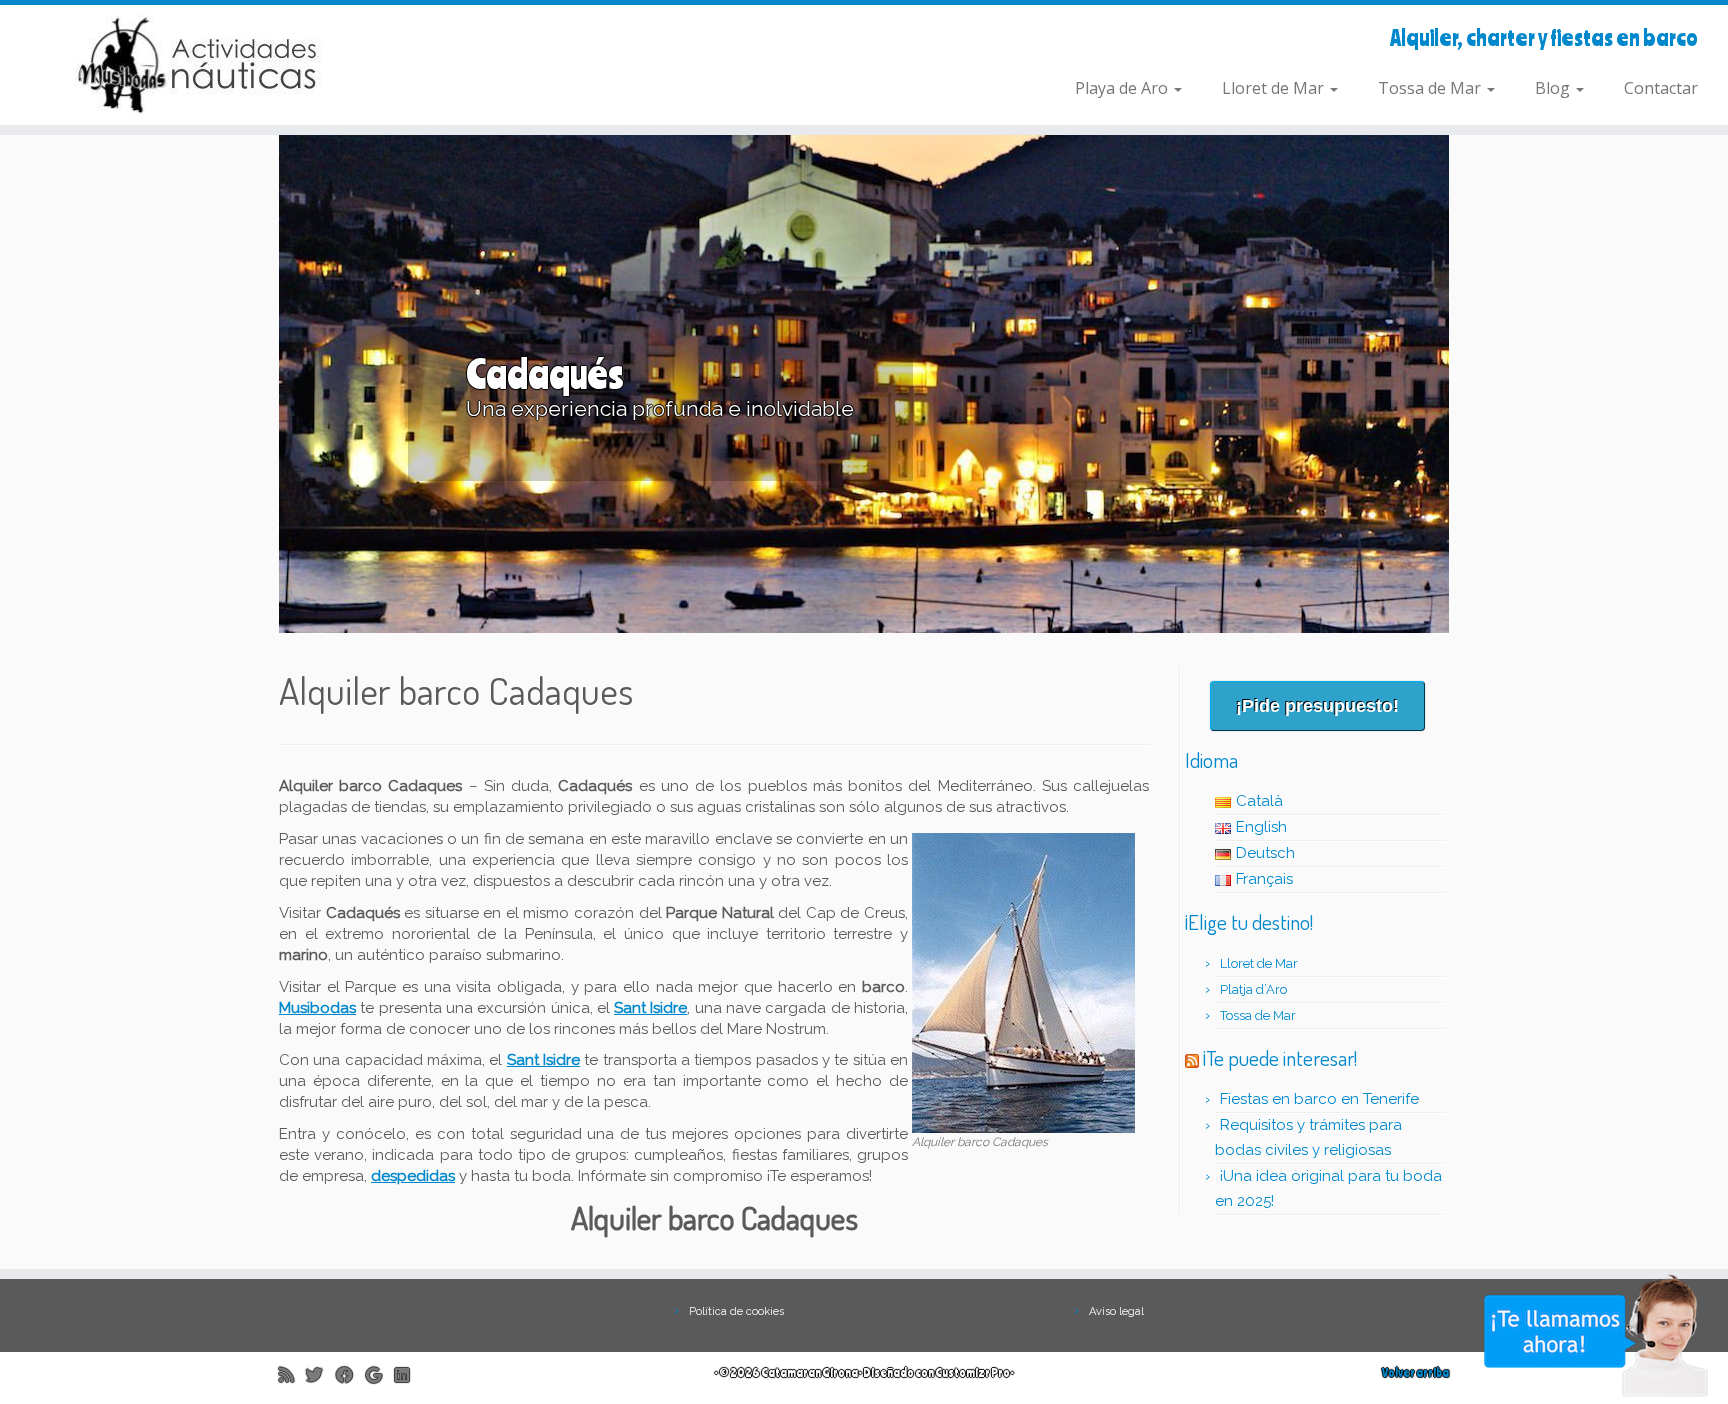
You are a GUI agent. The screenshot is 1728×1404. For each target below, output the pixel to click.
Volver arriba (1415, 1372)
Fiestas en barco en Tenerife (1319, 1099)
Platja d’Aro (1253, 989)
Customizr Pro (972, 1372)
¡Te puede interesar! (1280, 1057)
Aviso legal (1116, 1311)
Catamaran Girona (809, 1372)
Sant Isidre (543, 1060)
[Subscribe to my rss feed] (292, 1374)
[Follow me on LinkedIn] (408, 1374)
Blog (1554, 88)
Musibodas (317, 1008)
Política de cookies (736, 1311)
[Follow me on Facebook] (351, 1374)
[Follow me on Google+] (380, 1374)
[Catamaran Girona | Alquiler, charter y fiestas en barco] (199, 65)
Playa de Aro (1123, 88)
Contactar (1661, 88)
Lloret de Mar (1275, 88)
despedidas (413, 1176)
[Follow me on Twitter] (321, 1374)
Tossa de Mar (1431, 88)
